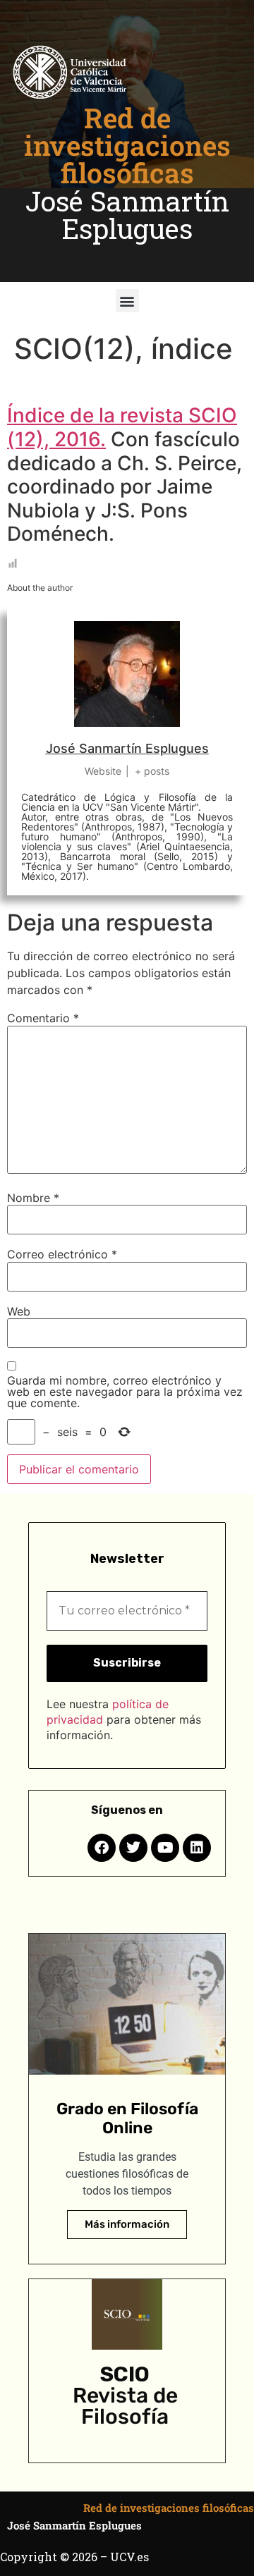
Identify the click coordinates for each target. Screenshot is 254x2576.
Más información (127, 2224)
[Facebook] (102, 1848)
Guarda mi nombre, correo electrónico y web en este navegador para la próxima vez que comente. (125, 1392)
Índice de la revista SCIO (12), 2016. (122, 427)
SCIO (125, 2374)
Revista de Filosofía (125, 2406)
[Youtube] (165, 1848)
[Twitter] (133, 1848)
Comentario (43, 1018)
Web (19, 1311)
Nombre (33, 1198)
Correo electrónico (62, 1254)
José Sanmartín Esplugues (127, 215)
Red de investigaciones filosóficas (127, 145)
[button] (127, 301)
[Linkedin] (197, 1848)
